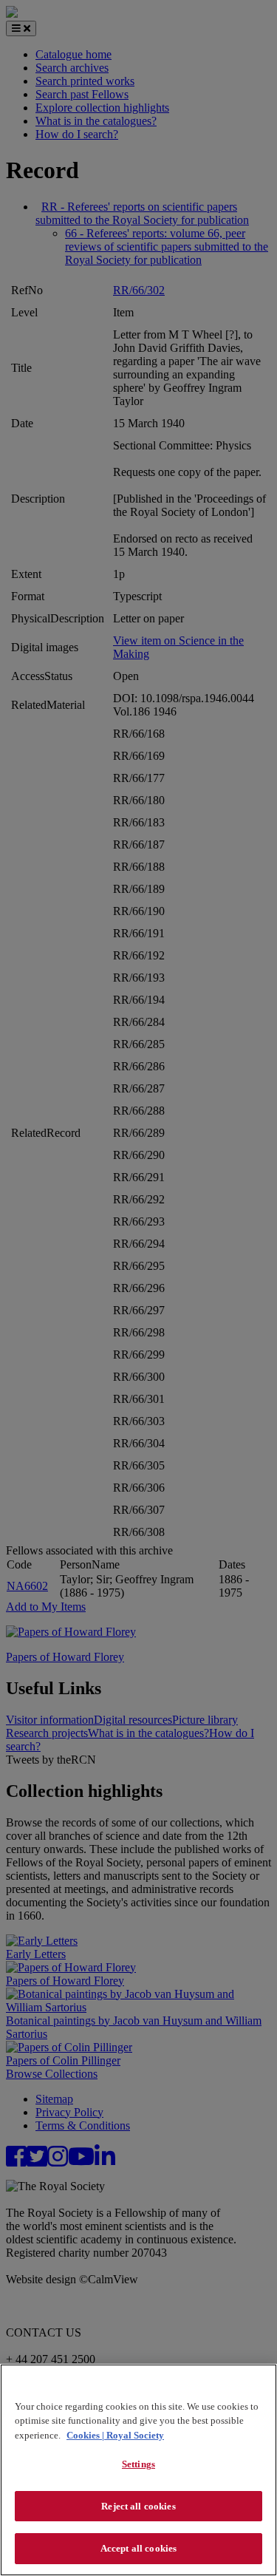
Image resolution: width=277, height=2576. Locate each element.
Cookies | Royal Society (115, 2435)
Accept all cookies (138, 2548)
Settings (138, 2464)
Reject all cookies (138, 2506)
